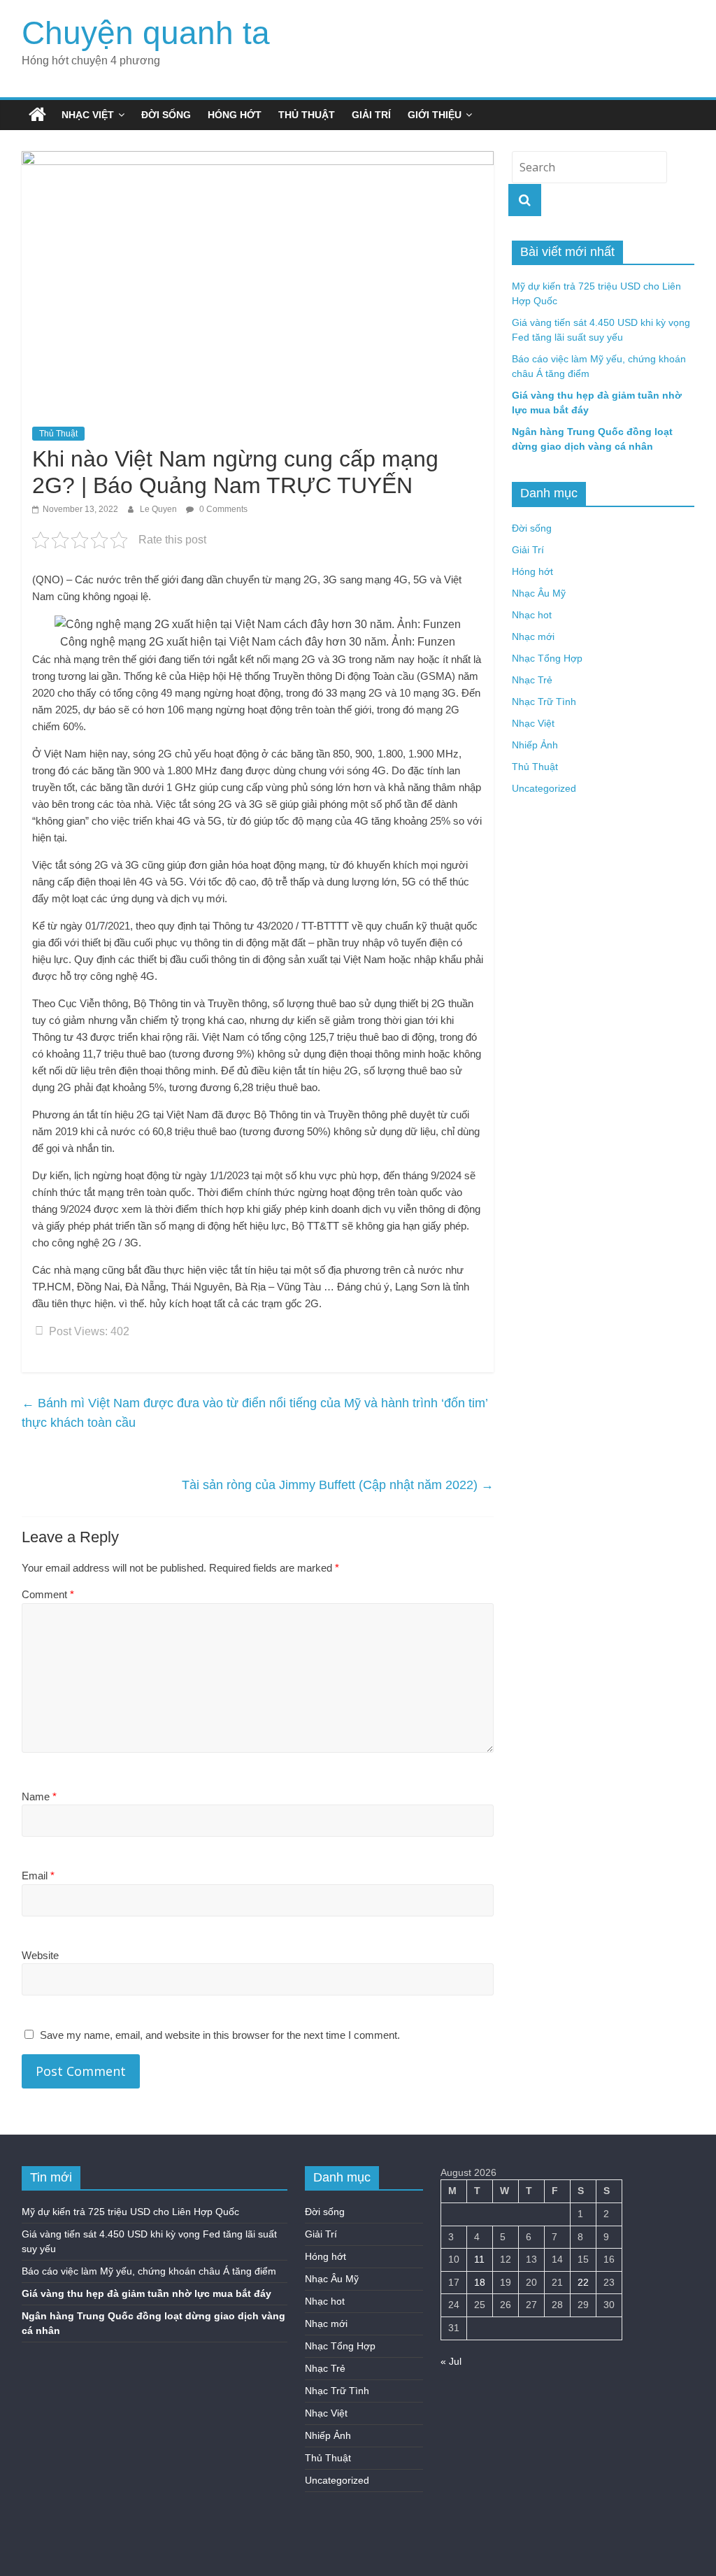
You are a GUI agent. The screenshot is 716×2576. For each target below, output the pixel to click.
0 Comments (222, 509)
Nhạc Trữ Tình (544, 702)
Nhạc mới (533, 636)
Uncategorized (544, 788)
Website (40, 1955)
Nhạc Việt (88, 115)
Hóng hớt (235, 115)
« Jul (451, 2361)
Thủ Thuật (307, 115)
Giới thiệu (435, 115)
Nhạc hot (532, 615)
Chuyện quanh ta (146, 33)
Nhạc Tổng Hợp (547, 658)
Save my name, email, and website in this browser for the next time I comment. (220, 2035)
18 (480, 2282)
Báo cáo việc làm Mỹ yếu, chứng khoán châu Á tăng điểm (149, 2271)
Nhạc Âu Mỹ (539, 593)
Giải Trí (371, 115)
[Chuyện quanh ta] (37, 115)
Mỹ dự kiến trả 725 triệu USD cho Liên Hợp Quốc (130, 2212)
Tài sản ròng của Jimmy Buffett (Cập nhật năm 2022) (338, 1485)
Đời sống (166, 115)
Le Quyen (159, 509)
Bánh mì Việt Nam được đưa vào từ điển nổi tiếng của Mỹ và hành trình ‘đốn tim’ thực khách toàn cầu (255, 1413)
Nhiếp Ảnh (535, 745)
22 (583, 2282)
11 (479, 2259)
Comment (48, 1594)
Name (39, 1796)
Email (38, 1876)
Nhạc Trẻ (532, 680)
